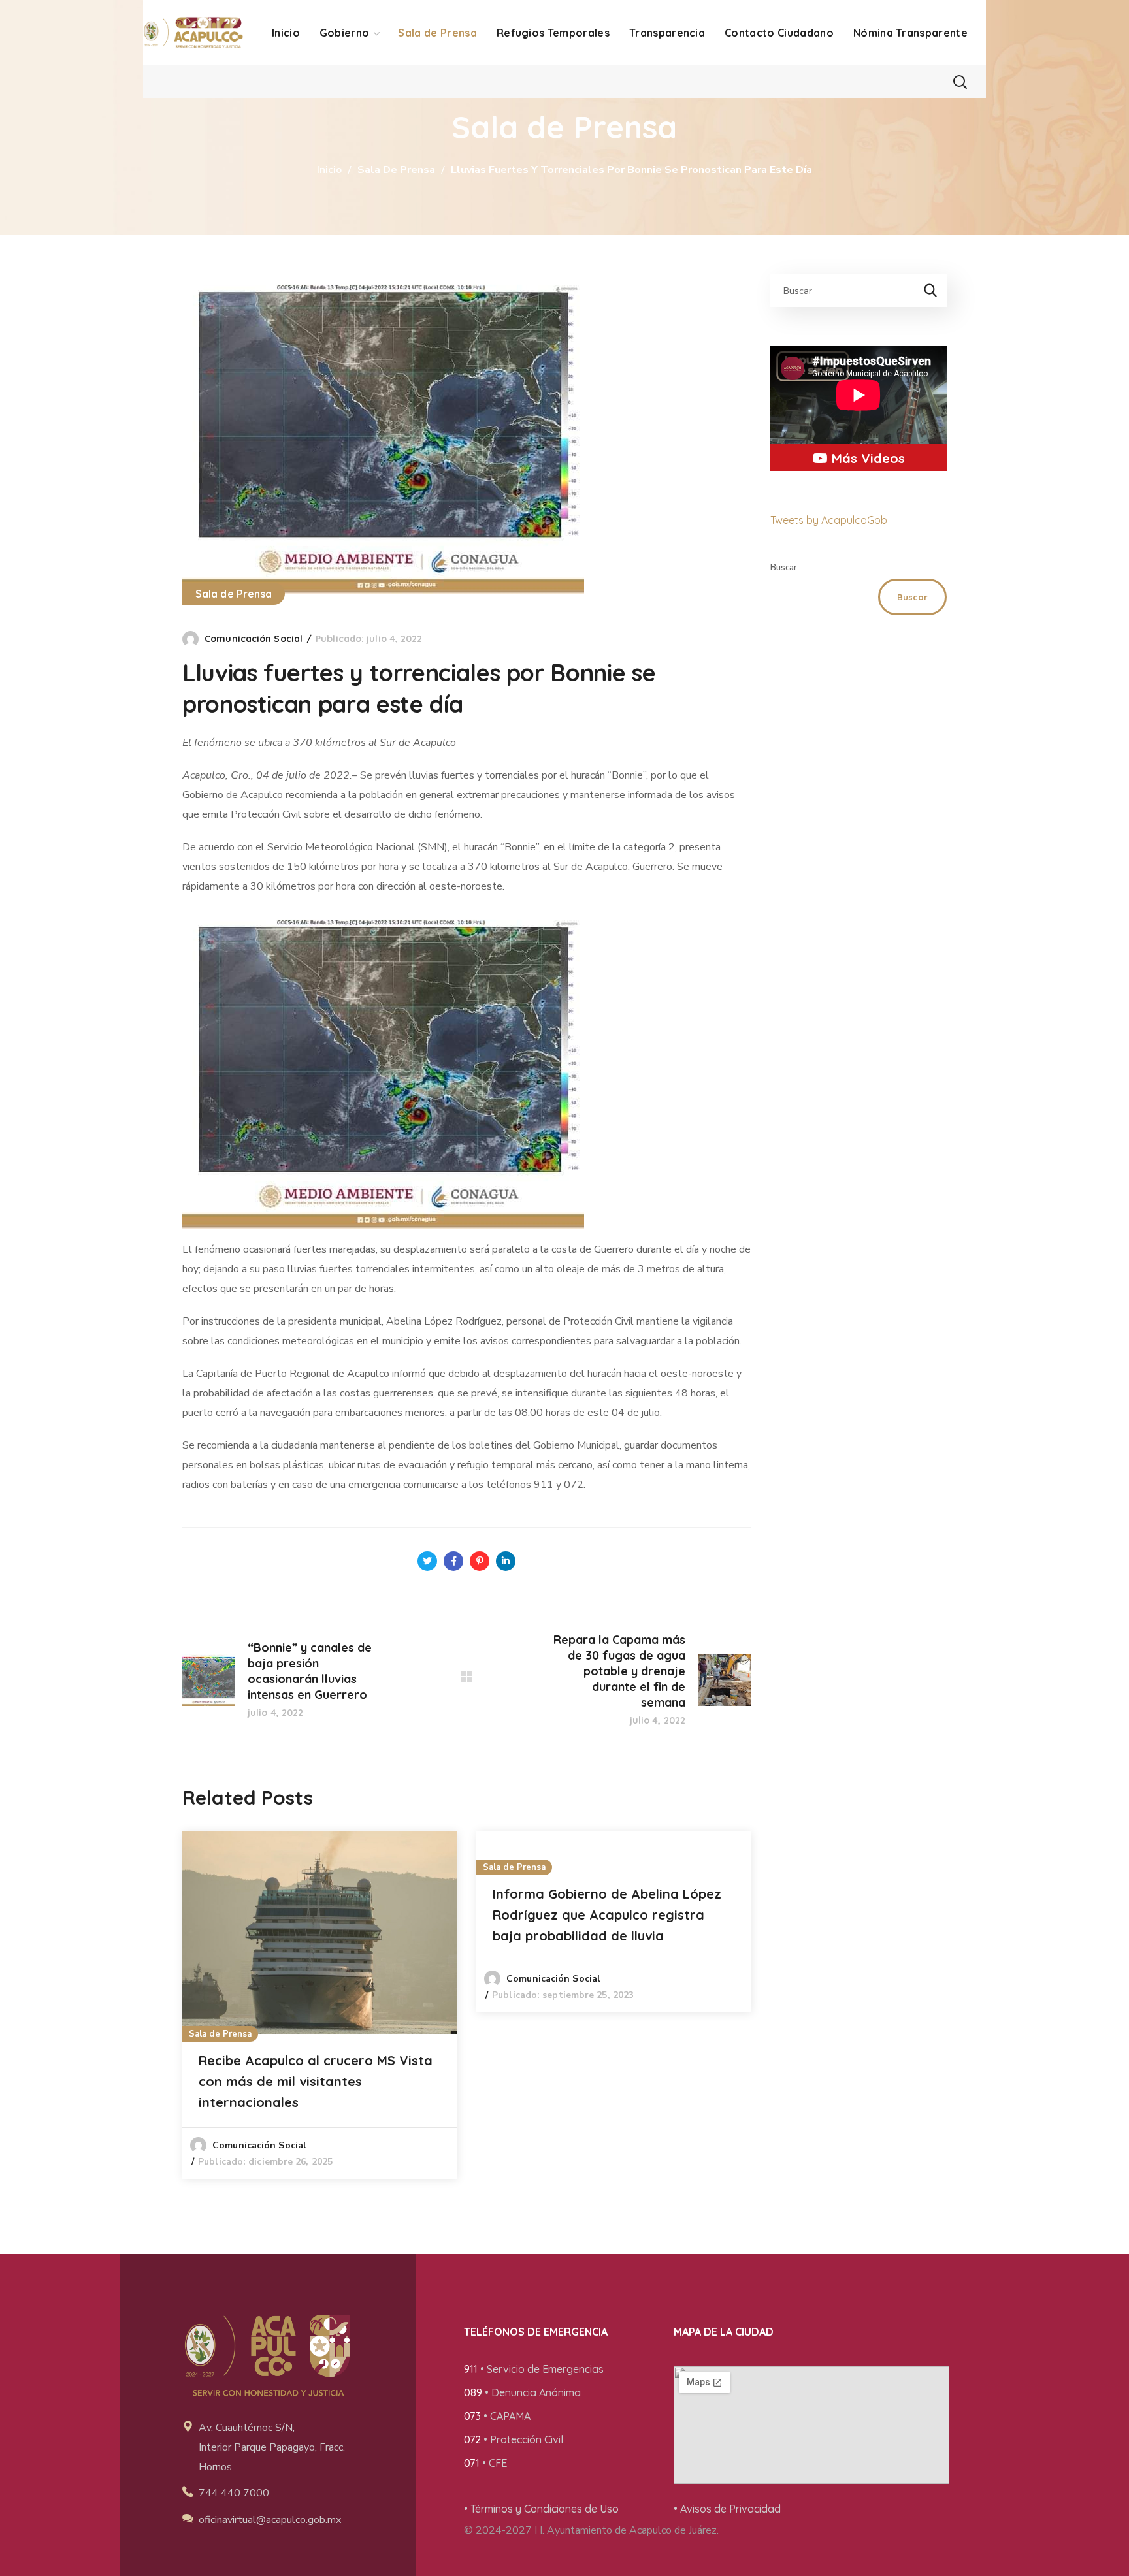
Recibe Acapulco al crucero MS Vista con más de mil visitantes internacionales (316, 2081)
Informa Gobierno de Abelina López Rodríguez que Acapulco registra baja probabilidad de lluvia (607, 1915)
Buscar (784, 568)
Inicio (329, 170)
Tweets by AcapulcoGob (829, 520)
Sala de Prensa (396, 170)
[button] (960, 82)
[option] (319, 2005)
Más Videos (866, 458)
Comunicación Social (254, 639)
